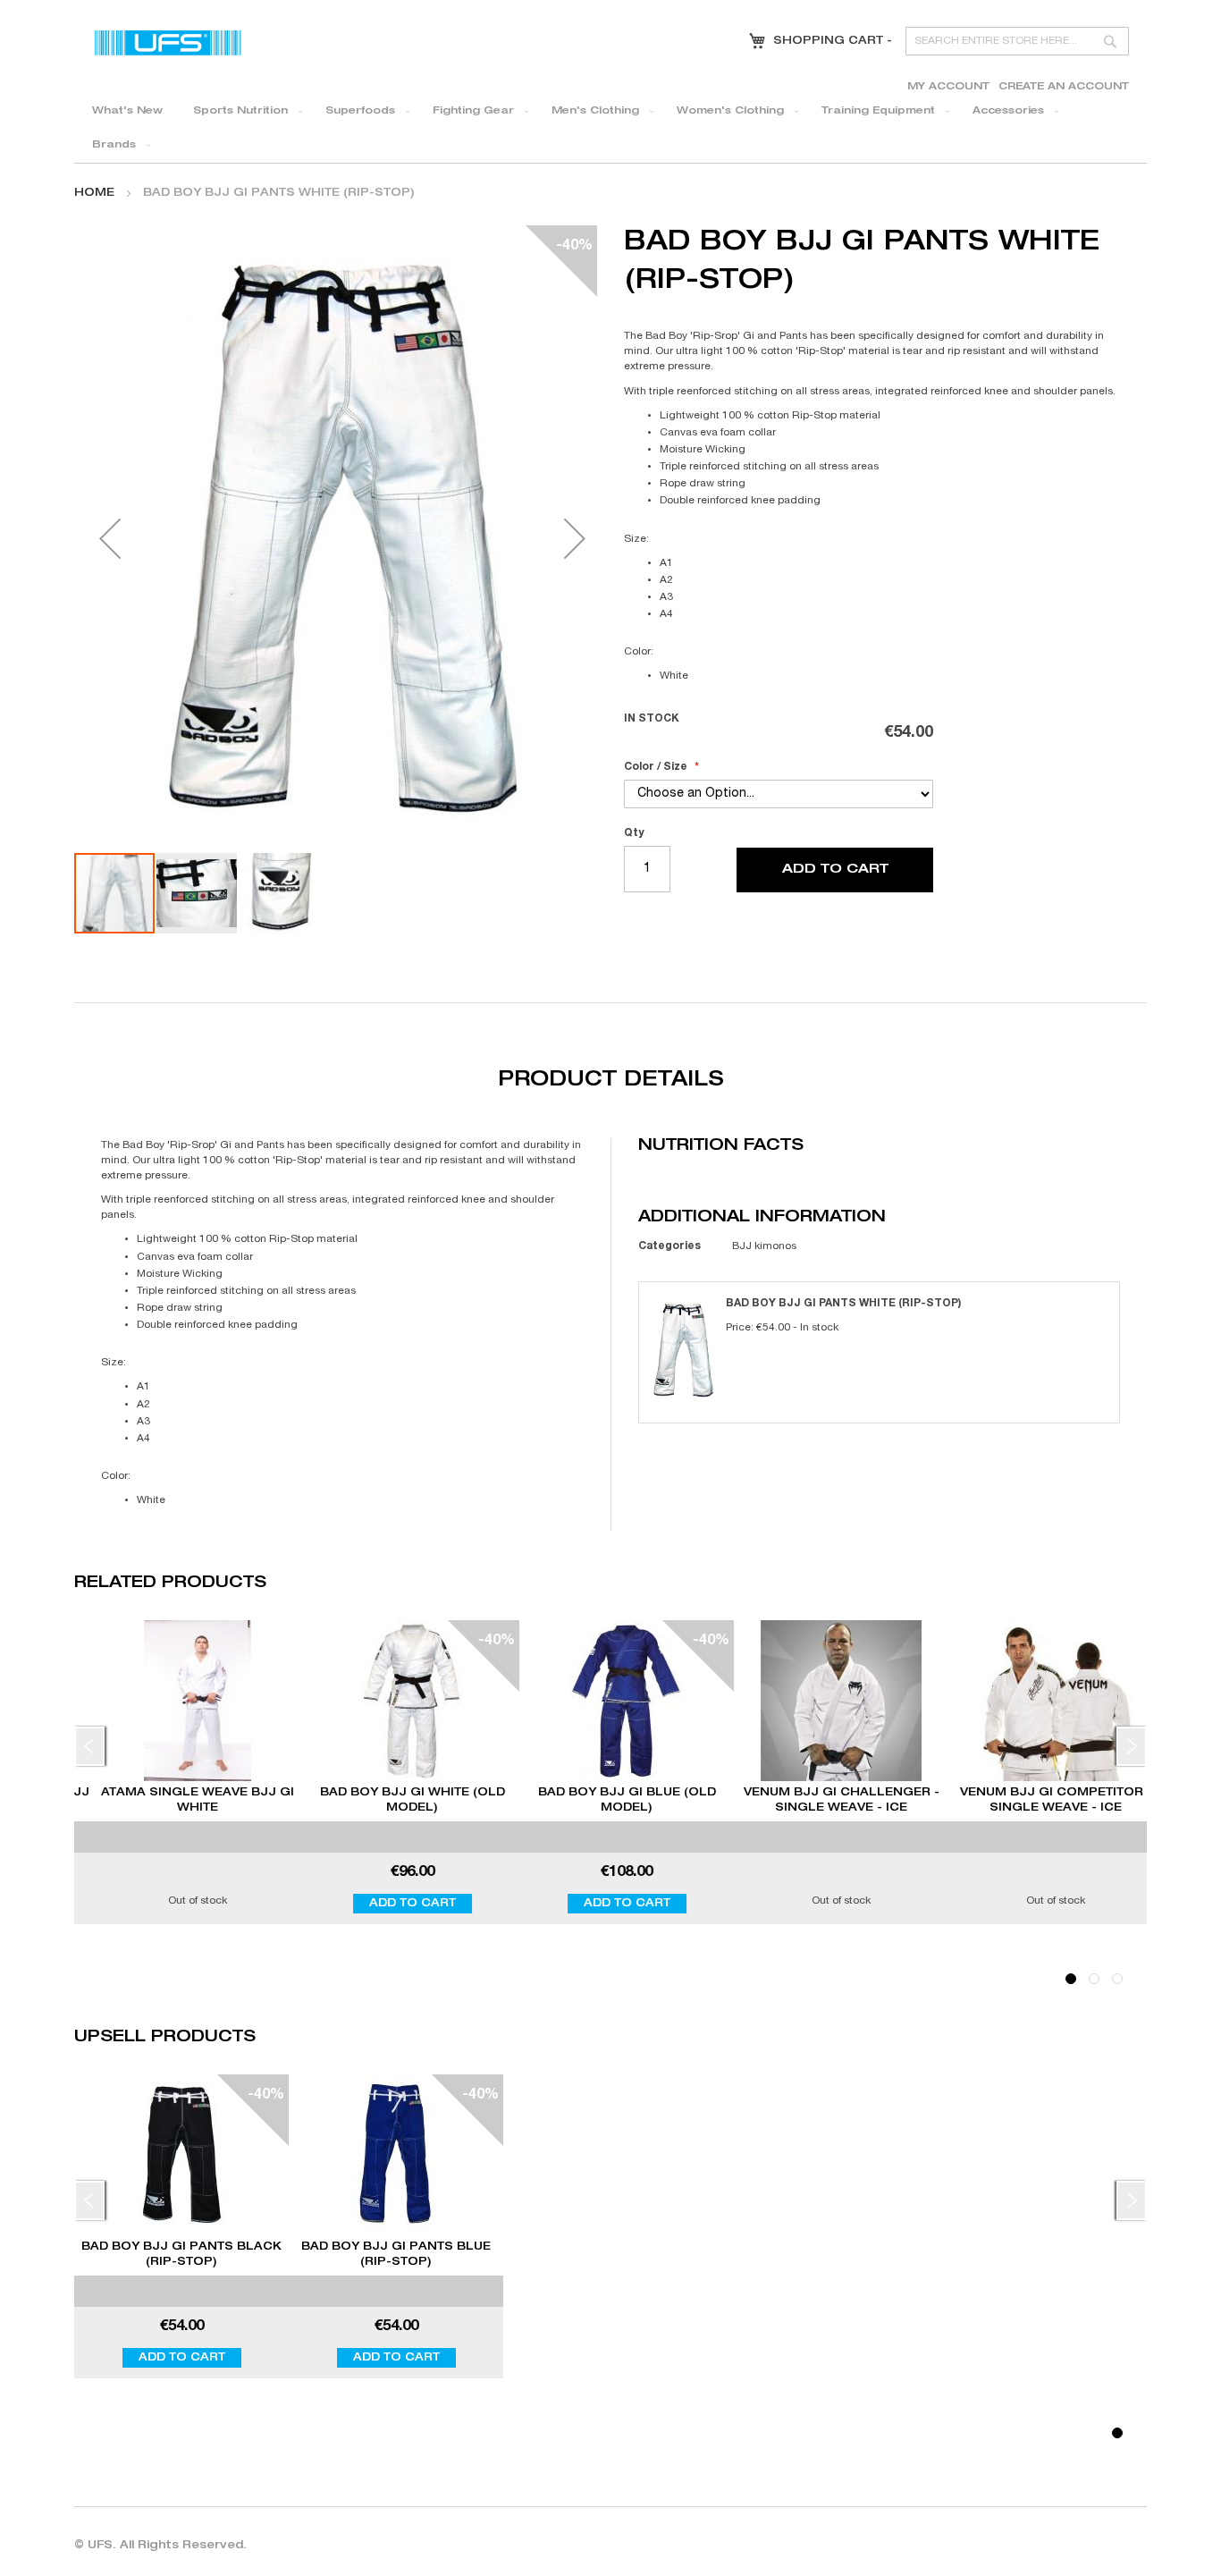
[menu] (610, 129)
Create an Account (1064, 87)
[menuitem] (127, 112)
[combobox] (1017, 41)
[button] (110, 538)
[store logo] (168, 42)
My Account (948, 87)
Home (94, 193)
